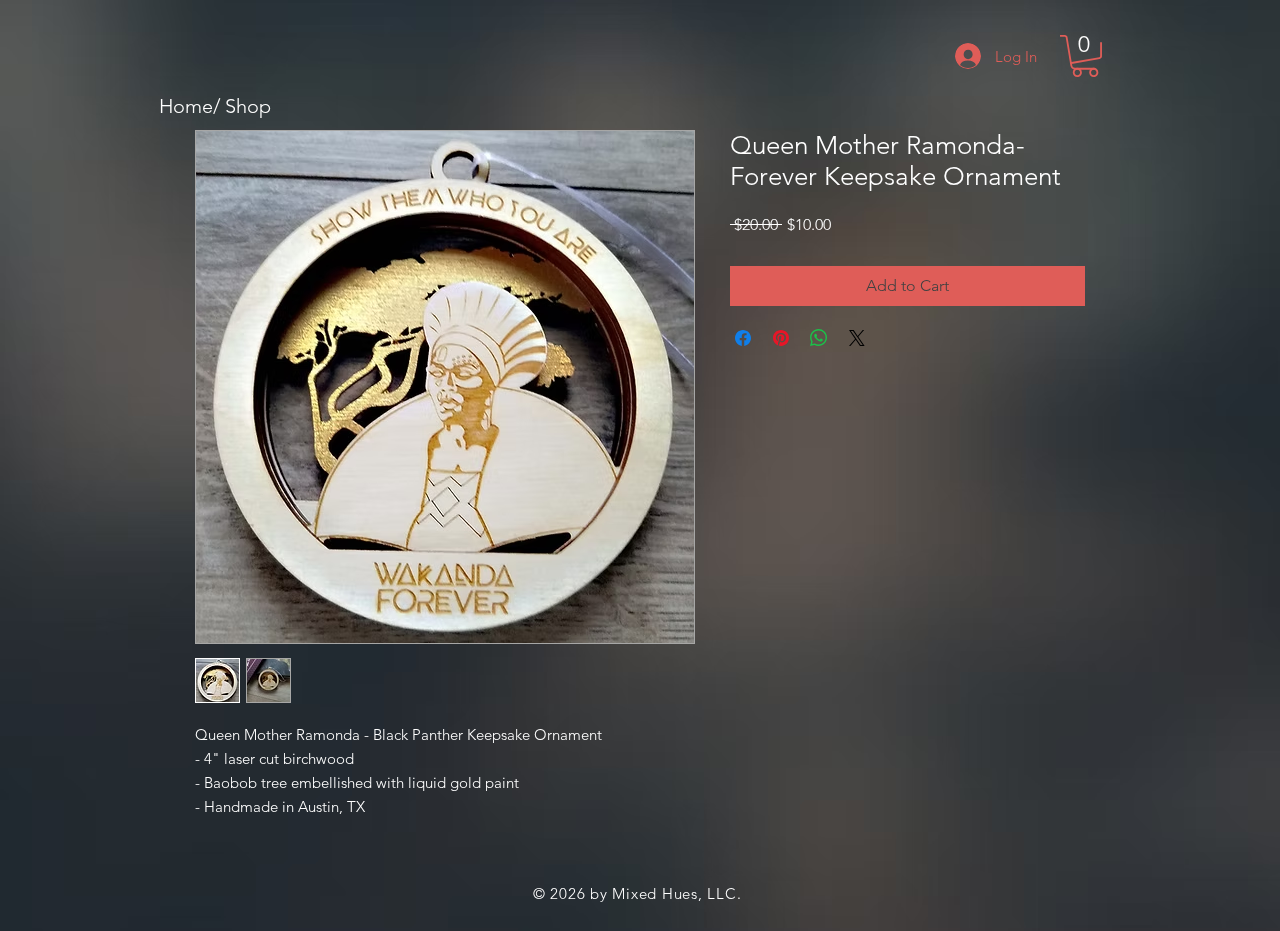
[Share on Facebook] (743, 338)
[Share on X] (857, 338)
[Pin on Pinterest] (781, 338)
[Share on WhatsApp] (819, 338)
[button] (1085, 56)
